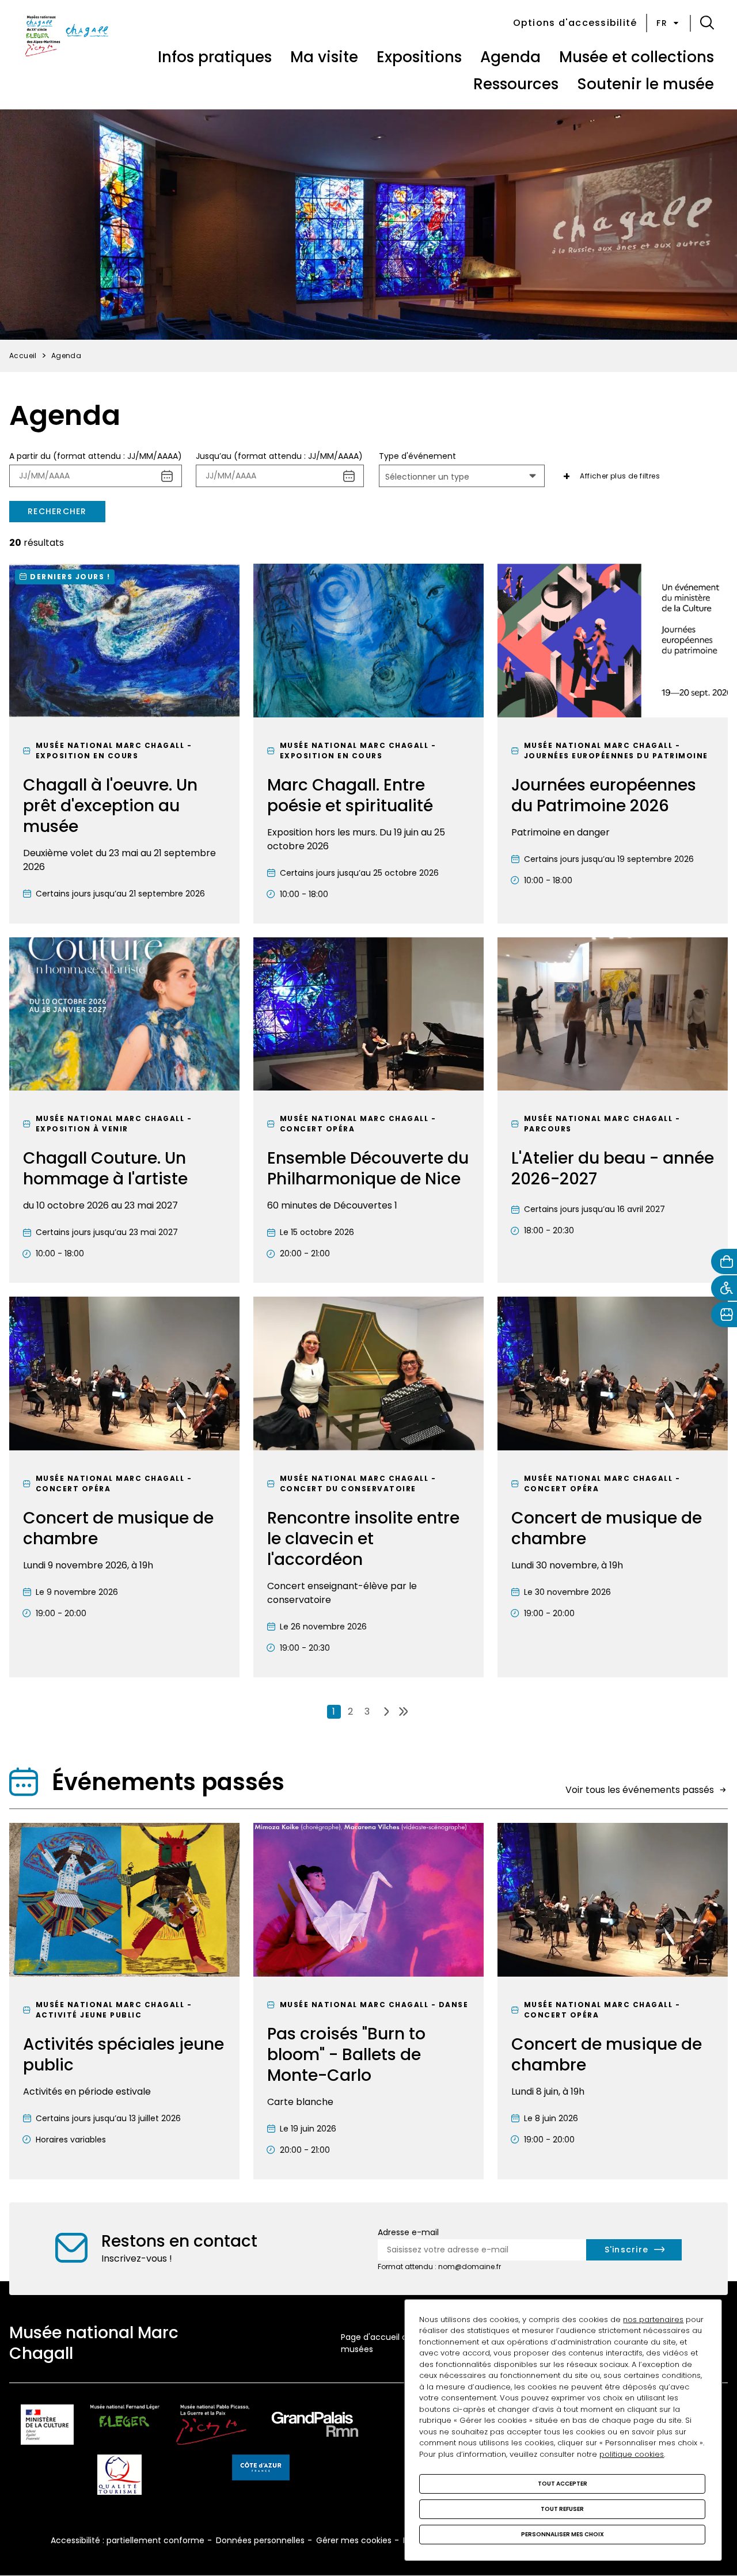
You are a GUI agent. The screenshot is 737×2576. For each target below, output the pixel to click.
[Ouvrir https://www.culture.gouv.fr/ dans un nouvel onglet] (47, 2427)
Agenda (510, 57)
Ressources (516, 84)
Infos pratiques (215, 57)
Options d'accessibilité (575, 23)
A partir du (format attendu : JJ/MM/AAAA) (96, 456)
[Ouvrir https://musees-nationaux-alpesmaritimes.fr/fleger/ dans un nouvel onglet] (125, 2427)
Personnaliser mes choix (563, 2534)
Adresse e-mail (408, 2232)
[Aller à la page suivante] (387, 1712)
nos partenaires (653, 2319)
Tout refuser (562, 2509)
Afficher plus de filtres (620, 476)
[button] (707, 23)
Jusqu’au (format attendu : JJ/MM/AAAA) (279, 456)
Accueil (23, 356)
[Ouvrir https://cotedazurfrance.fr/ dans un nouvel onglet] (261, 2469)
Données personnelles (260, 2540)
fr (662, 23)
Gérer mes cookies (354, 2540)
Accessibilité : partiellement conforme (128, 2540)
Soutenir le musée (645, 84)
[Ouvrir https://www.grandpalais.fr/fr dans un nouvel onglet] (315, 2427)
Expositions (419, 57)
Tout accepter (563, 2484)
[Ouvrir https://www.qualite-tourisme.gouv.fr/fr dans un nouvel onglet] (119, 2477)
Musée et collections (637, 57)
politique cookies (632, 2454)
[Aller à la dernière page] (403, 1712)
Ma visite (324, 57)
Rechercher (57, 511)
